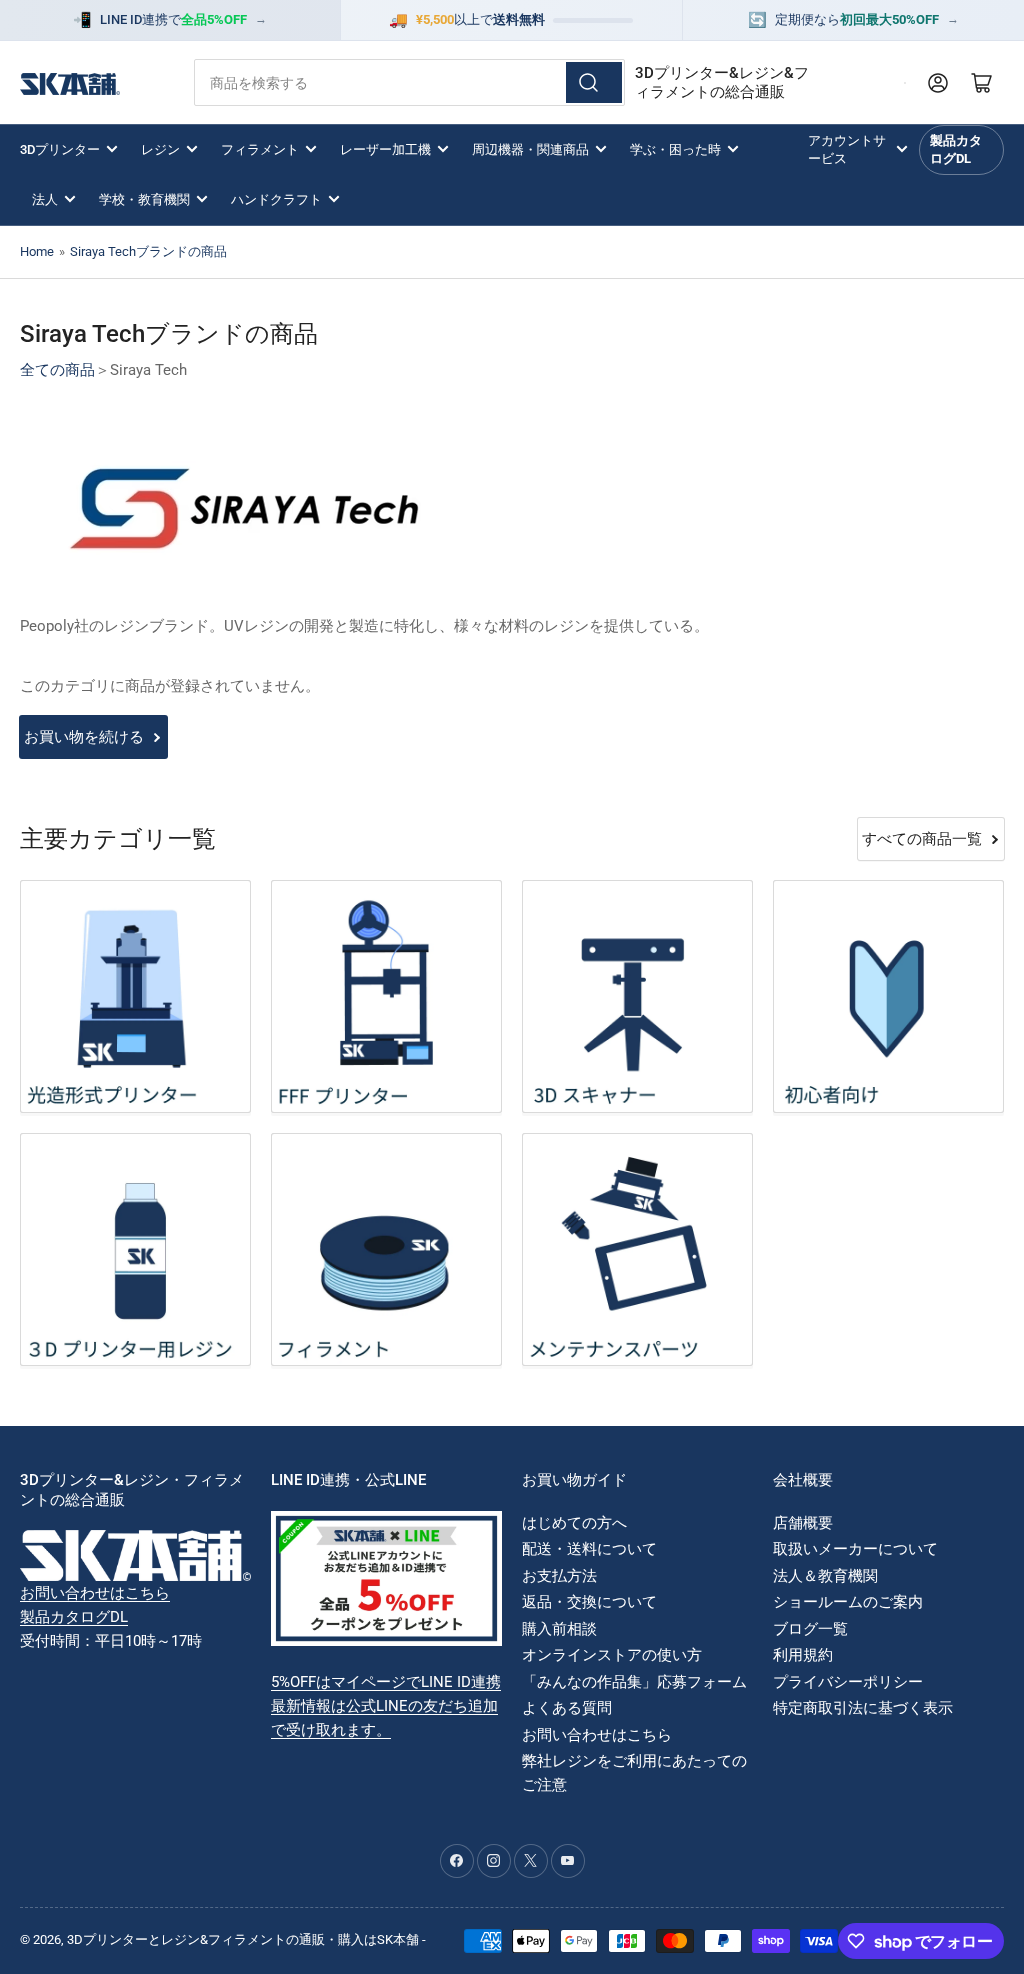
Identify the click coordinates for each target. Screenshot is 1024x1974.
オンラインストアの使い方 (612, 1655)
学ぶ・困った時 (675, 149)
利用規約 (803, 1655)
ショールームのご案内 (848, 1602)
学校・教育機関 (144, 199)
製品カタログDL (956, 149)
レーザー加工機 (385, 149)
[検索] (594, 82)
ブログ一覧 (810, 1629)
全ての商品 (57, 370)
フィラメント (260, 149)
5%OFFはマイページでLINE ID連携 (386, 1682)
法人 (45, 199)
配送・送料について (589, 1549)
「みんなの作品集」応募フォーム (634, 1682)
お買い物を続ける (84, 737)
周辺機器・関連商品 (530, 149)
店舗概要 (803, 1523)
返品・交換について (589, 1602)
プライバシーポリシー (848, 1682)
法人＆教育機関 (825, 1576)
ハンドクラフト (276, 199)
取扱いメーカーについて (855, 1549)
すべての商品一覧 (922, 839)
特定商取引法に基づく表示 (863, 1708)
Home (37, 251)
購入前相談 (559, 1629)
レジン (160, 149)
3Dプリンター (60, 149)
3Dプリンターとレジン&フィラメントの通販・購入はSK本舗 (243, 1939)
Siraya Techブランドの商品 (148, 251)
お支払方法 (559, 1576)
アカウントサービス (847, 149)
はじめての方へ (574, 1523)
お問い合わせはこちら (95, 1593)
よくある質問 (567, 1708)
